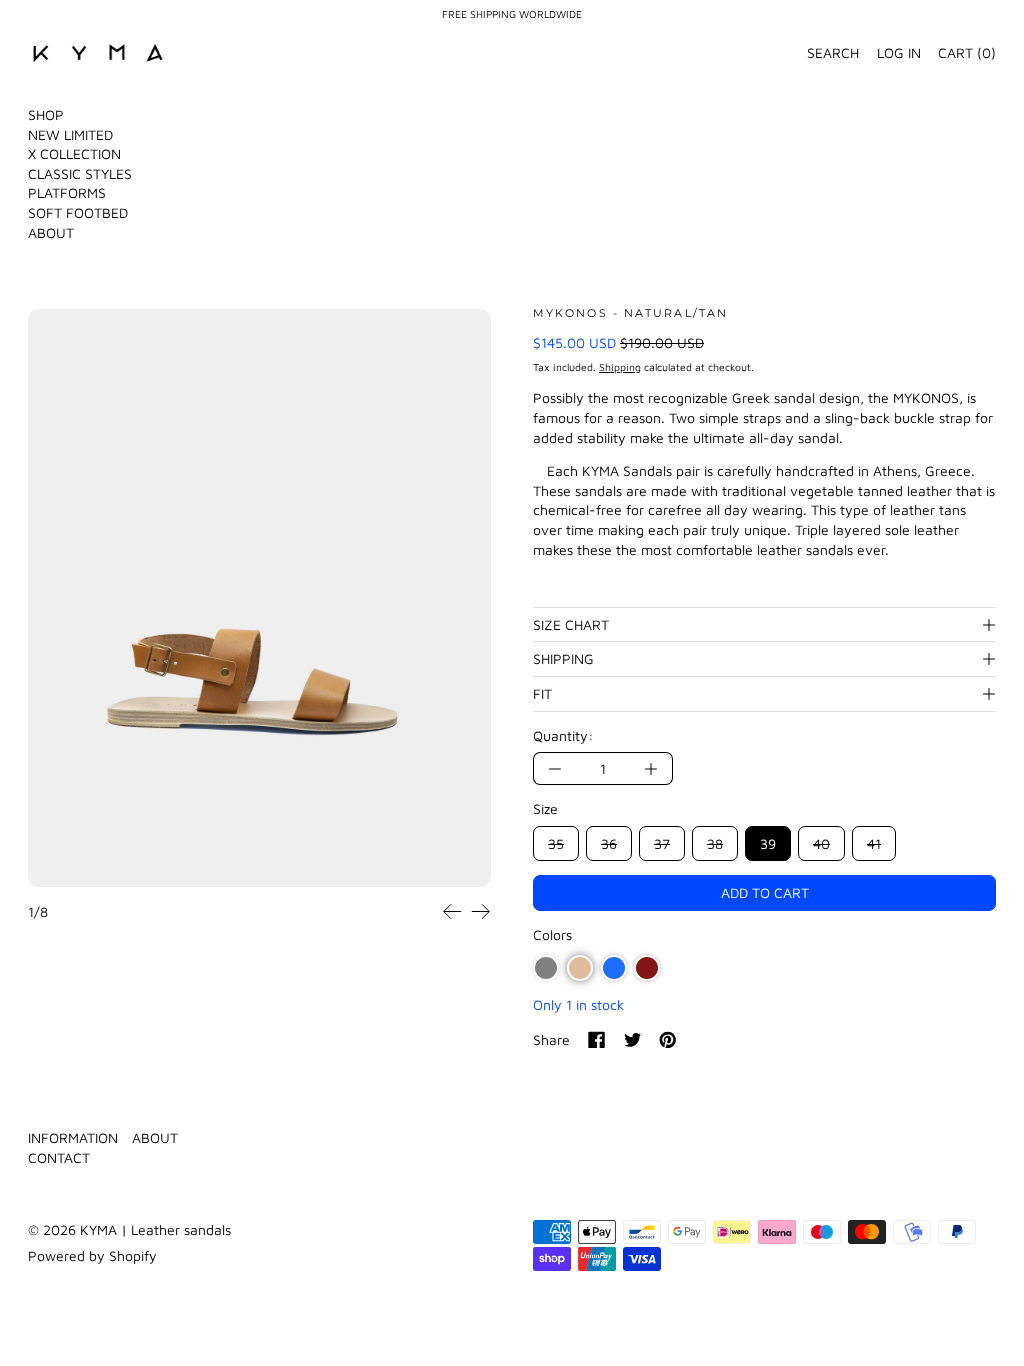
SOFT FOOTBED (78, 212)
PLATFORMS (67, 192)
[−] (554, 768)
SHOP (46, 114)
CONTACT (59, 1157)
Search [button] (833, 52)
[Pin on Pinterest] (668, 1040)
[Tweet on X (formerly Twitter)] (633, 1040)
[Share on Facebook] (597, 1040)
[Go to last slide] (452, 911)
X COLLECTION (74, 153)
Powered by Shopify (92, 1255)
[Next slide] (480, 911)
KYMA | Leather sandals (155, 1229)
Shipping (620, 367)
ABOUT (51, 232)
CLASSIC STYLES (80, 173)
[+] (651, 768)
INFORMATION (73, 1137)
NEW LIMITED (70, 134)
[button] (259, 598)
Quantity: (563, 735)
